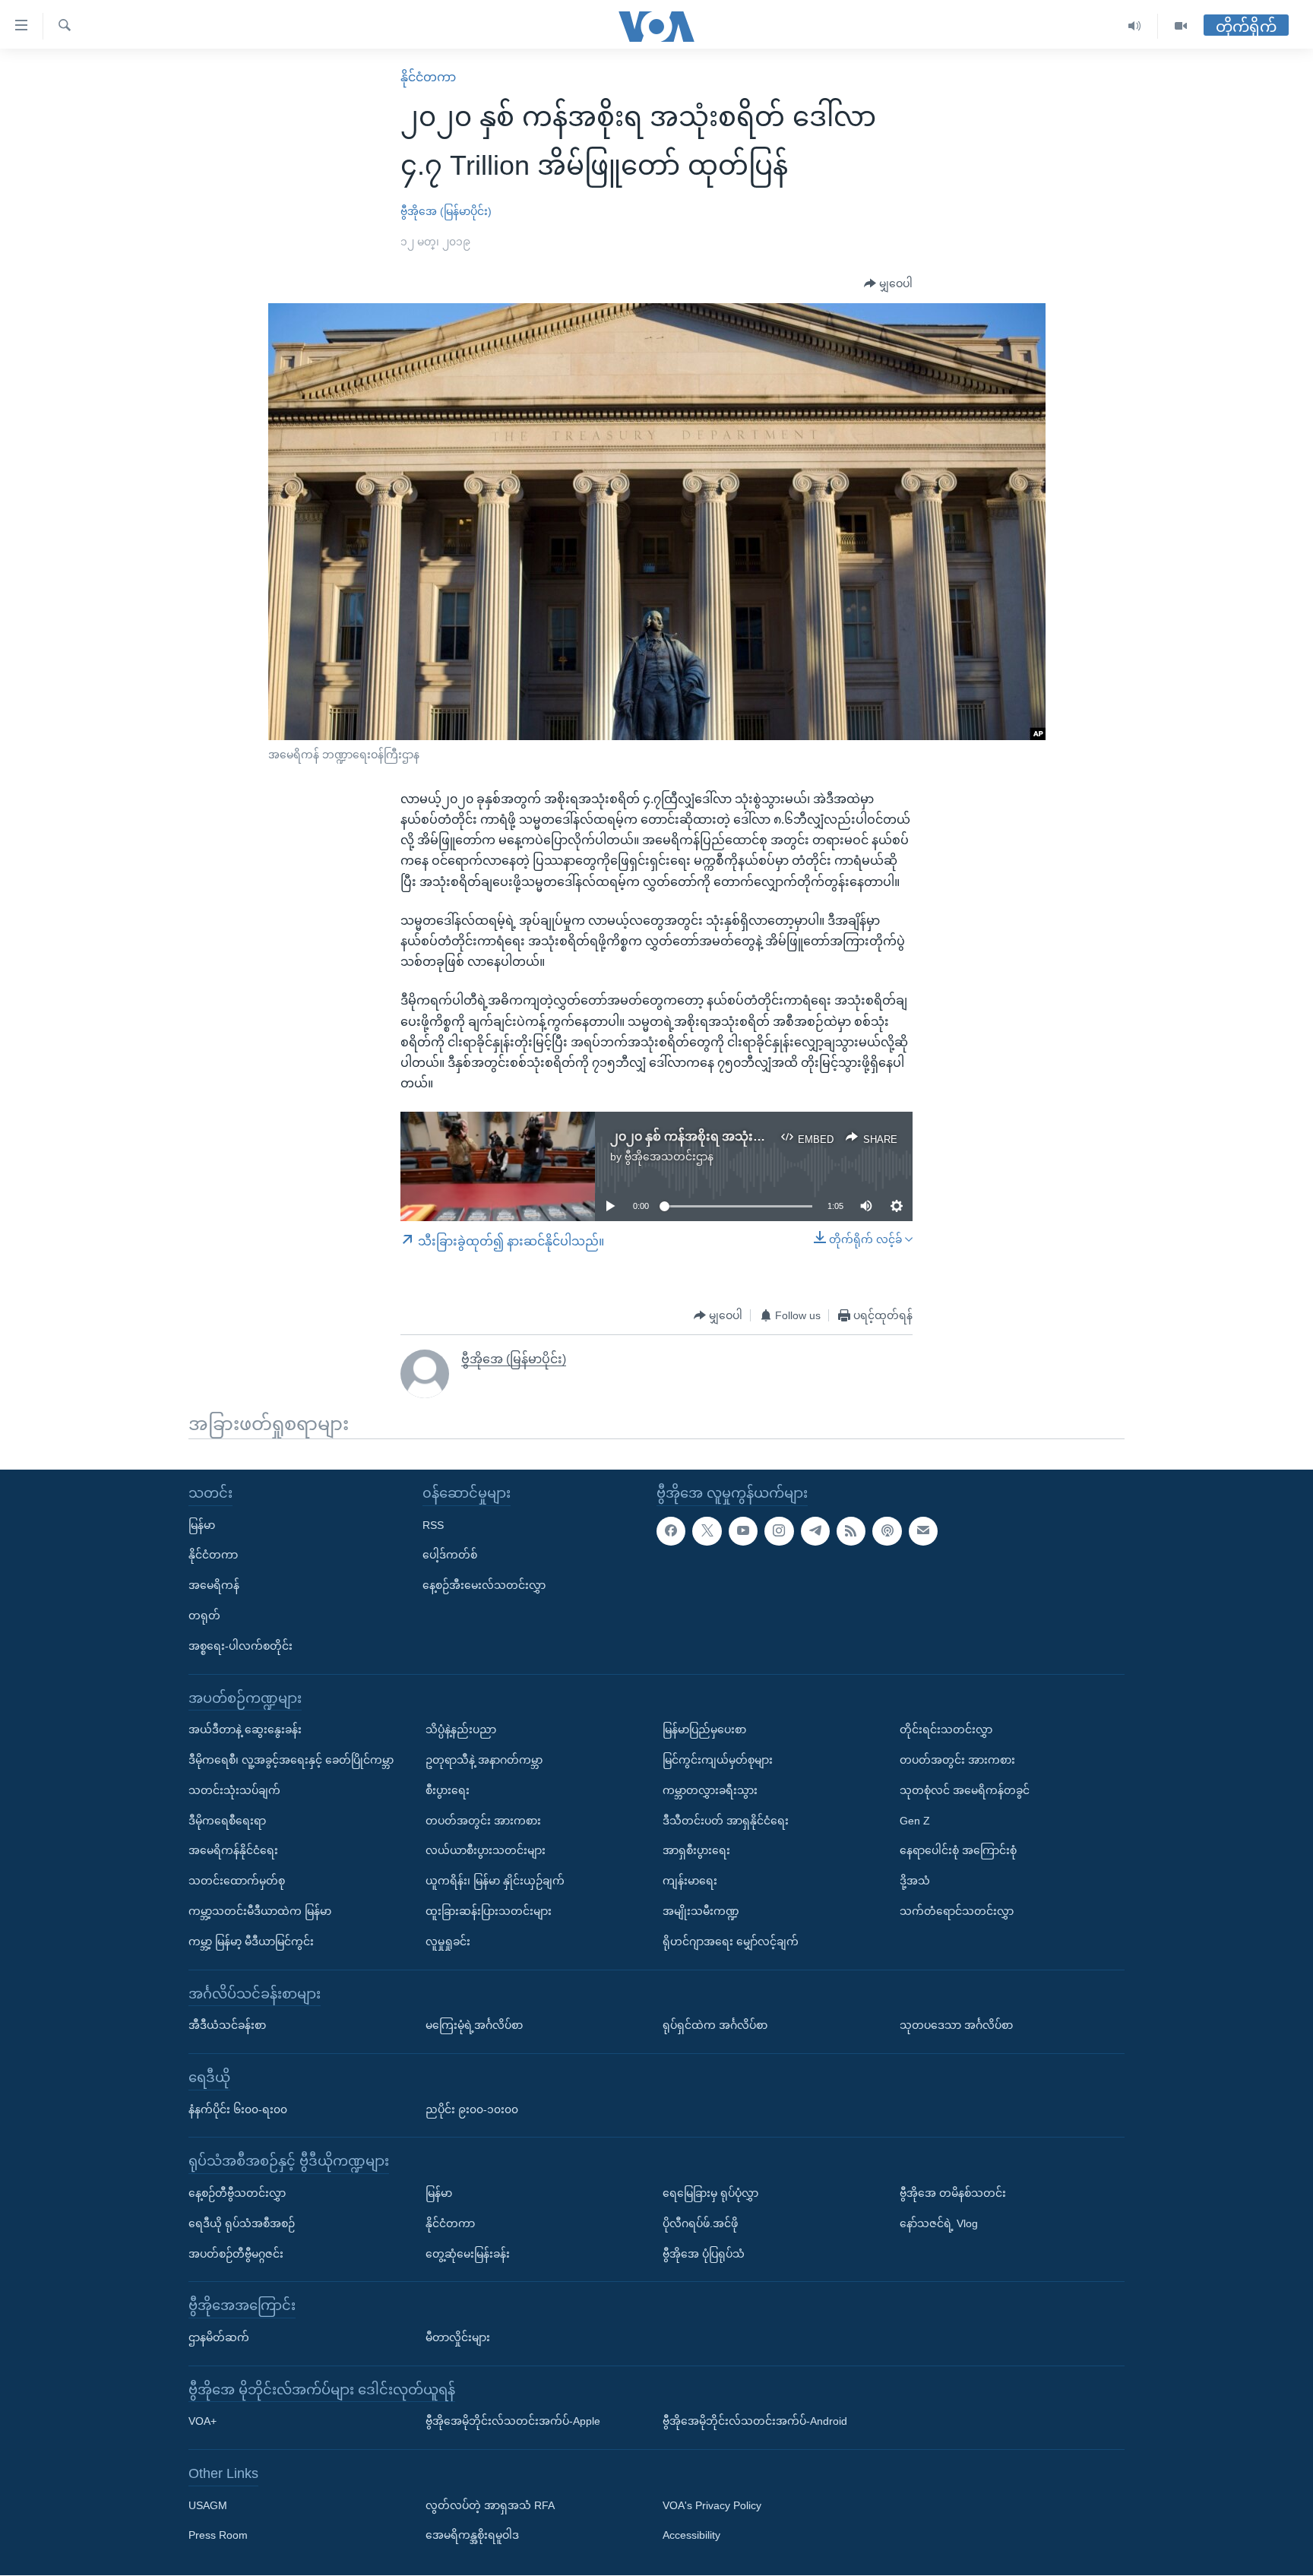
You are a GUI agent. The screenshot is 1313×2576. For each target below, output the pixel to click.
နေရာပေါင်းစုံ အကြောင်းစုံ (958, 1851)
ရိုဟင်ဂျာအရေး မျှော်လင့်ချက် (731, 1941)
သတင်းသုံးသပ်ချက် (234, 1790)
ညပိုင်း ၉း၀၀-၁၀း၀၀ (472, 2109)
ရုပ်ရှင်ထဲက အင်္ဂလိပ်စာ (715, 2025)
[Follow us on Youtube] (743, 1531)
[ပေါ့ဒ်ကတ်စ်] (887, 1531)
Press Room (218, 2536)
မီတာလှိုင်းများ (458, 2337)
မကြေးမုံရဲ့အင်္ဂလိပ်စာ (474, 2025)
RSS (433, 1525)
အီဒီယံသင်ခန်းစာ (227, 2025)
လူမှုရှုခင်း (448, 1941)
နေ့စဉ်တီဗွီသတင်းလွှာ (237, 2193)
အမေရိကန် (214, 1585)
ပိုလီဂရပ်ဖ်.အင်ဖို (700, 2223)
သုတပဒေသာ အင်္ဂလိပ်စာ (956, 2025)
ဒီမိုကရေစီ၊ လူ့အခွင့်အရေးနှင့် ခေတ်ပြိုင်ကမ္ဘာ (291, 1760)
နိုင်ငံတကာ (428, 77)
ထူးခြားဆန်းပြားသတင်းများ (489, 1911)
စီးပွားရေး (448, 1790)
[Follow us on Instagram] (779, 1531)
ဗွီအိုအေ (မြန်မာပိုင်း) (446, 211)
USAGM (208, 2505)
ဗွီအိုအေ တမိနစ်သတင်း (953, 2193)
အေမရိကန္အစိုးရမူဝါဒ (472, 2536)
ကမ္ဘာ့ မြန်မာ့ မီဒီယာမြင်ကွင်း (251, 1941)
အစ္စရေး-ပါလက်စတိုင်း (240, 1646)
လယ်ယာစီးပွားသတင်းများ (486, 1851)
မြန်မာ (202, 1525)
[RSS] (851, 1531)
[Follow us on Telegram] (815, 1531)
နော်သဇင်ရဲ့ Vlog (939, 2223)
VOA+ (202, 2422)
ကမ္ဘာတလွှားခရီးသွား (710, 1790)
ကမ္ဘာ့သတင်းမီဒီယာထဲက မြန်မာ (260, 1911)
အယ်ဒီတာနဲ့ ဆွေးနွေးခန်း (245, 1729)
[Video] (1181, 26)
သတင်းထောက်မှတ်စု (237, 1881)
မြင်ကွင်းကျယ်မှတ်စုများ (718, 1760)
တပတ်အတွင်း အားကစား (483, 1821)
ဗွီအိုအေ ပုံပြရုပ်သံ (704, 2254)
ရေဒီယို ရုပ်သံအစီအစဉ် (242, 2223)
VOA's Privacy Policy (712, 2505)
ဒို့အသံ (915, 1881)
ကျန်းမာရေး (690, 1881)
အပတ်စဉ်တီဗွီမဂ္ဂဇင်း (236, 2254)
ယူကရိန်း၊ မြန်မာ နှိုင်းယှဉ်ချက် (495, 1881)
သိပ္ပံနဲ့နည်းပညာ (461, 1729)
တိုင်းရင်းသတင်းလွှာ (946, 1729)
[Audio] (1135, 26)
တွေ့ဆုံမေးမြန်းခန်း (468, 2254)
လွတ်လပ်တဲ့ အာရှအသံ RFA (490, 2505)
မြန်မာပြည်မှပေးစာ (704, 1729)
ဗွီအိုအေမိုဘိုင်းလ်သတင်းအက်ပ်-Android (755, 2422)
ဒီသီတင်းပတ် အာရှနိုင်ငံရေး (726, 1821)
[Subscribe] (923, 1531)
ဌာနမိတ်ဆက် (219, 2337)
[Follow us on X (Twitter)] (707, 1531)
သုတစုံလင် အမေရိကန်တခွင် (965, 1790)
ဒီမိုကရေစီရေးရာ (227, 1821)
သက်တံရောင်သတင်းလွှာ (957, 1911)
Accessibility (691, 2536)
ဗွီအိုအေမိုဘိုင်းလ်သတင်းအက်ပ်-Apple (513, 2422)
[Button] (888, 284)
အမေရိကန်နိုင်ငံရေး (233, 1851)
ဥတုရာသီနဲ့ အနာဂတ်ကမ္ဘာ (484, 1760)
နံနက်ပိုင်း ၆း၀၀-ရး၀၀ (238, 2109)
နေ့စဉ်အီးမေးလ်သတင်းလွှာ (484, 1585)
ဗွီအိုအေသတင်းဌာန (669, 1157)
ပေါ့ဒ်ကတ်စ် (450, 1555)
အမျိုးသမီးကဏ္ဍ (701, 1911)
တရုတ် (204, 1616)
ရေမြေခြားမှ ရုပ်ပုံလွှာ (710, 2193)
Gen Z (915, 1821)
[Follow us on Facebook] (671, 1531)
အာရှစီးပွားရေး (696, 1851)
